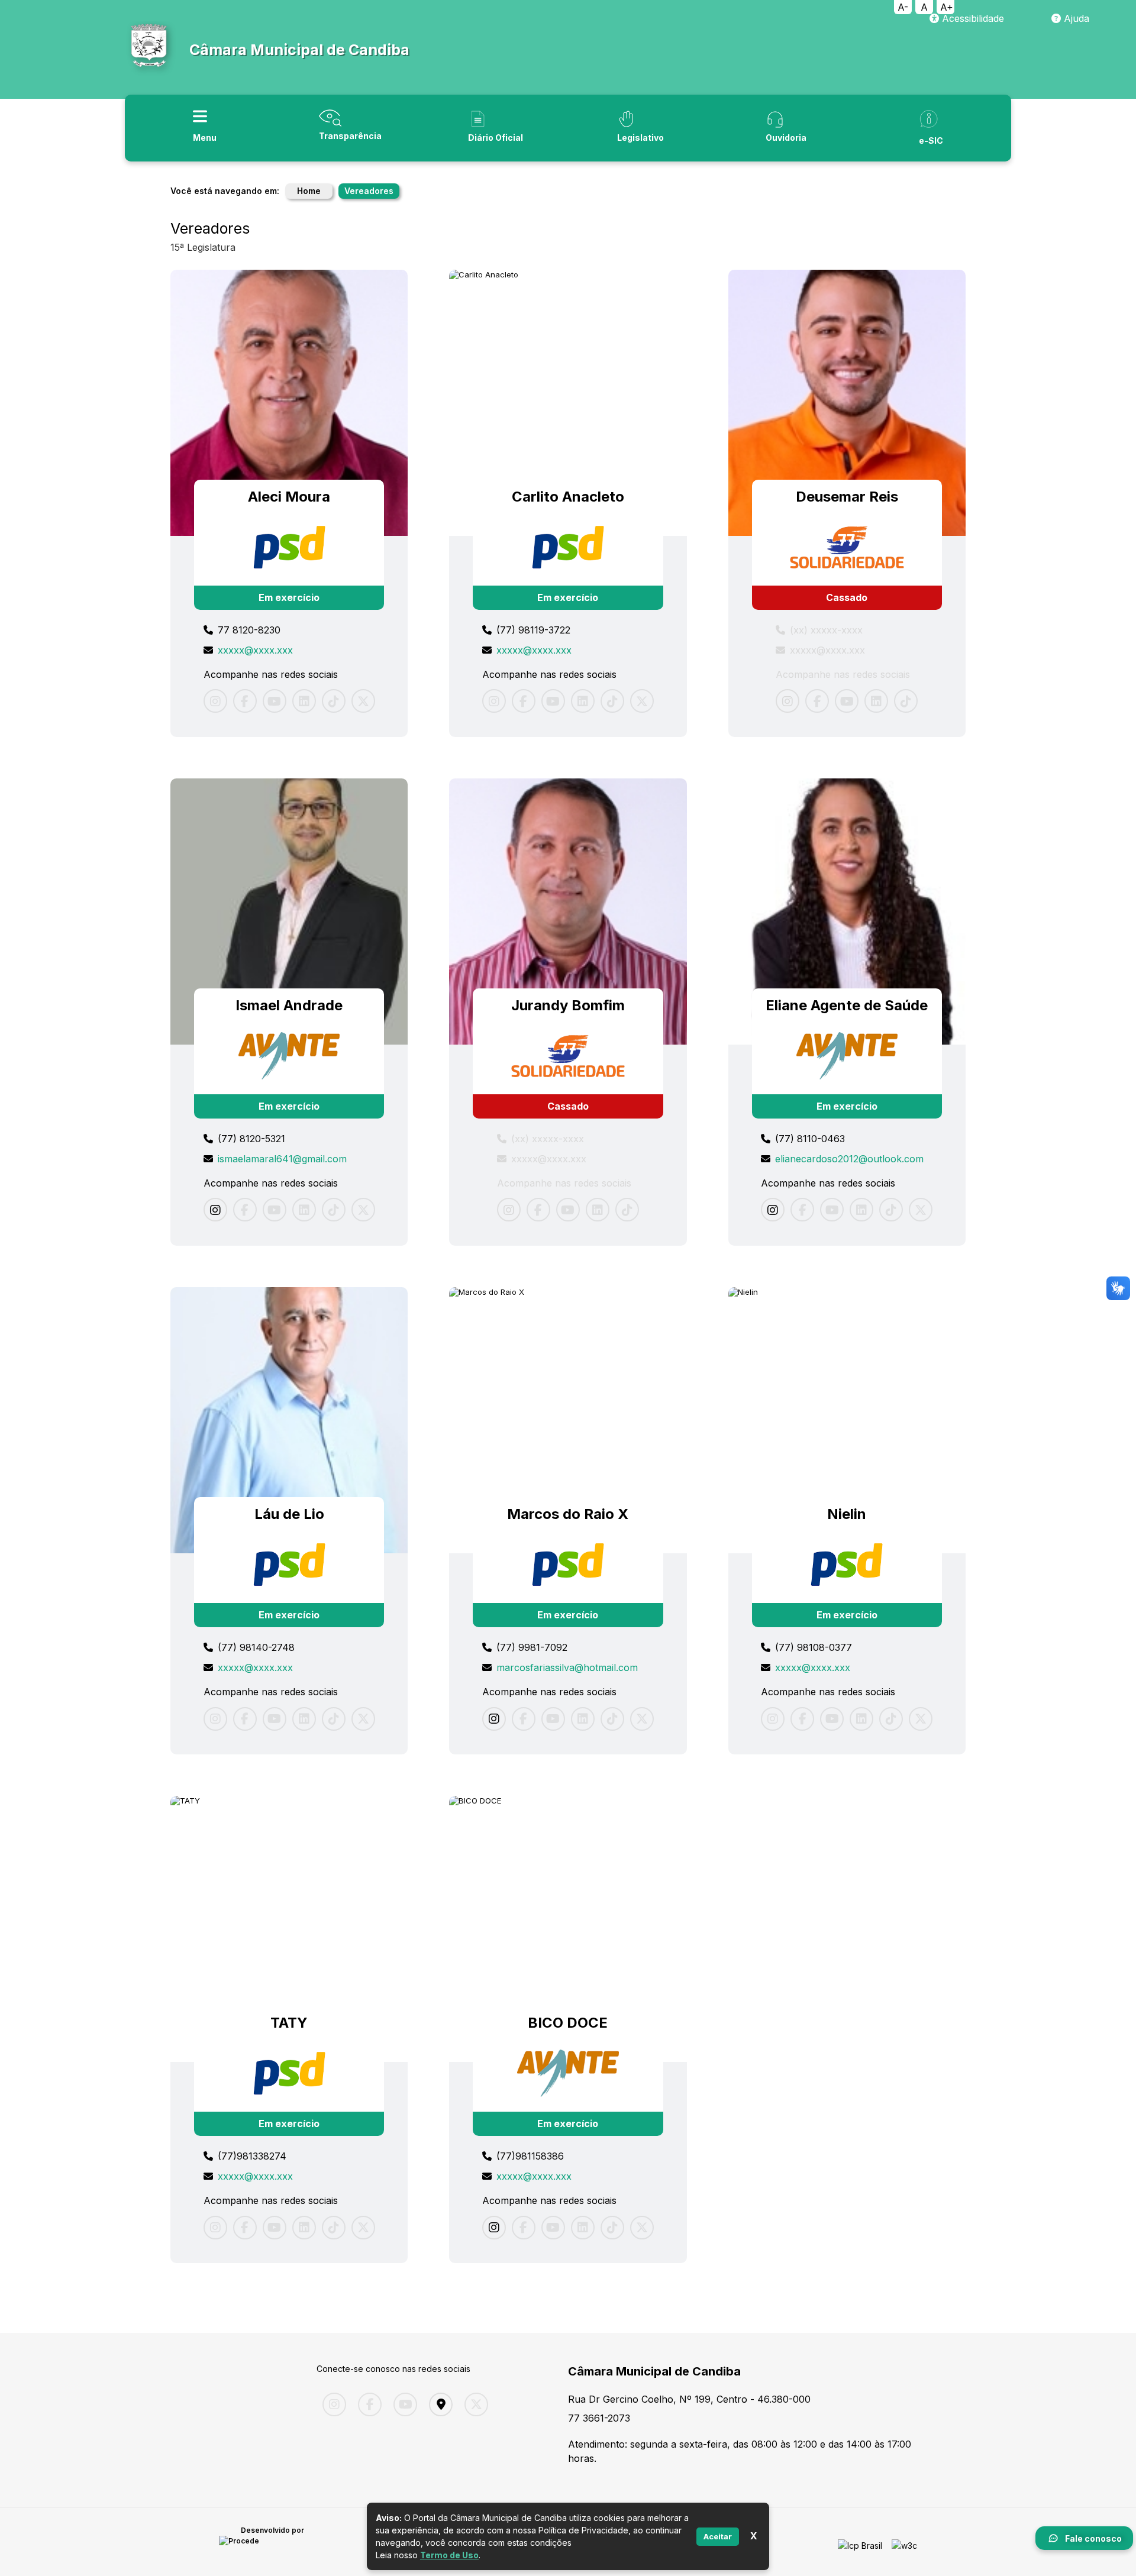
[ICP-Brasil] (860, 2542)
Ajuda (1075, 18)
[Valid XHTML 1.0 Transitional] (904, 2542)
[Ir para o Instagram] (215, 1210)
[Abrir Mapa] (438, 2404)
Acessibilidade (972, 18)
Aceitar (718, 2536)
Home (309, 191)
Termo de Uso (449, 2555)
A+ (947, 7)
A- (903, 7)
